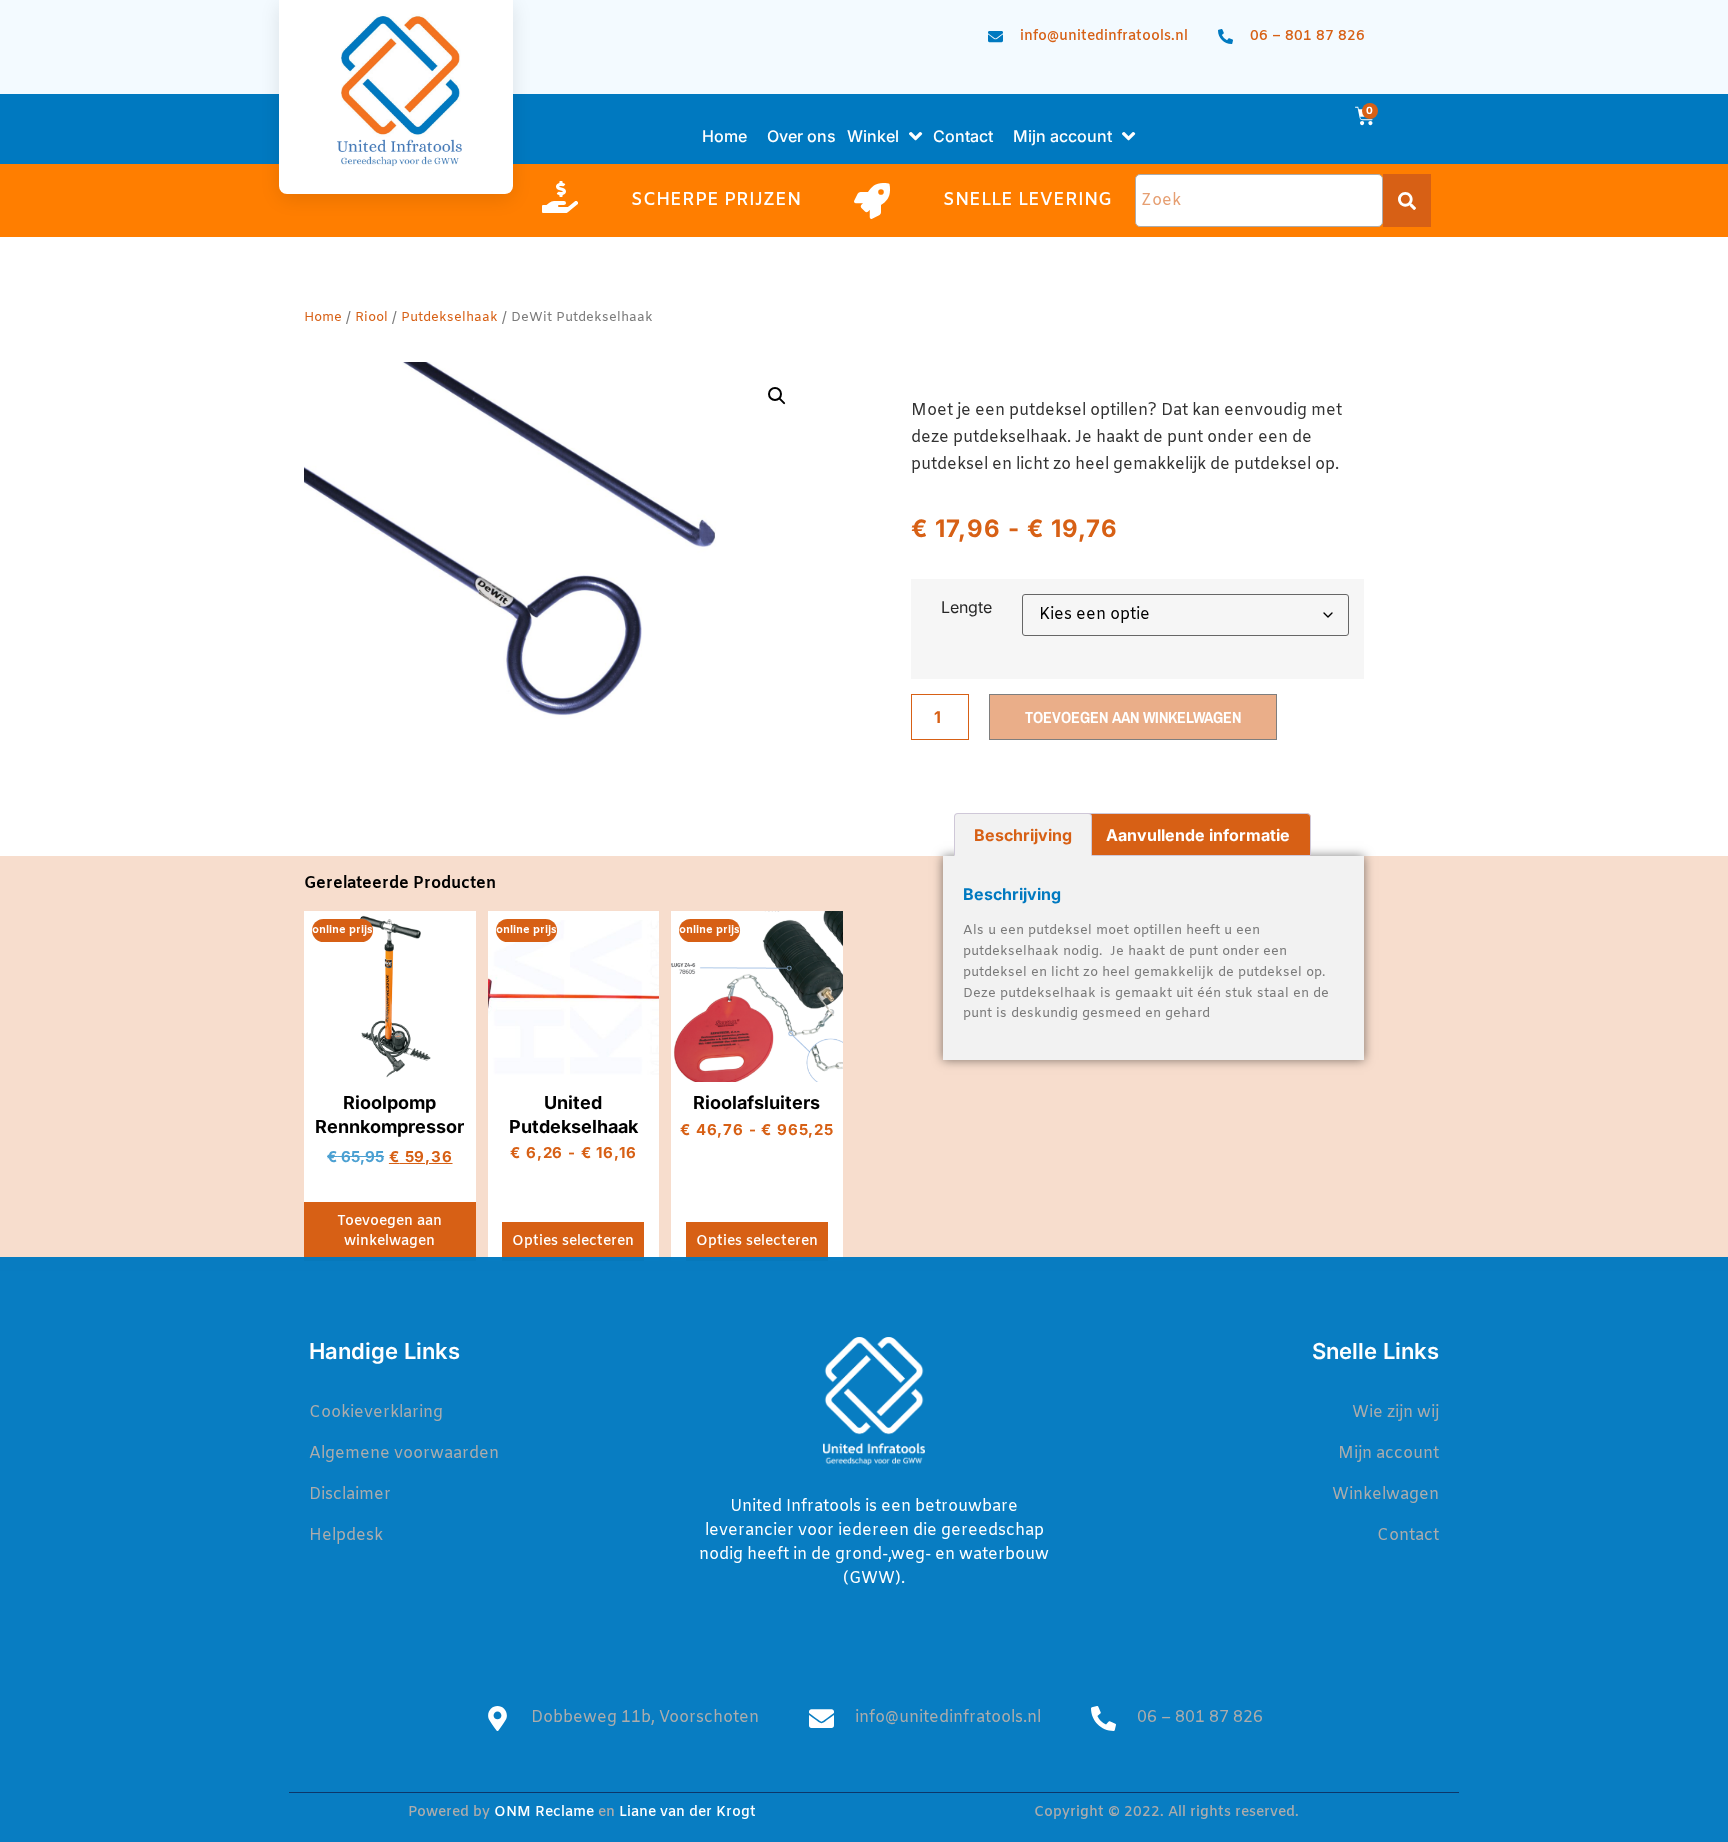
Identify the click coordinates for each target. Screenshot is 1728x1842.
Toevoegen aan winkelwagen (1133, 717)
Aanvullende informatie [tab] (1198, 835)
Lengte (966, 607)
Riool (371, 317)
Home (323, 317)
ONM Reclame (544, 1812)
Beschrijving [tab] (1023, 835)
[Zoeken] (1407, 200)
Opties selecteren (573, 1241)
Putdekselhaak (449, 317)
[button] (777, 396)
